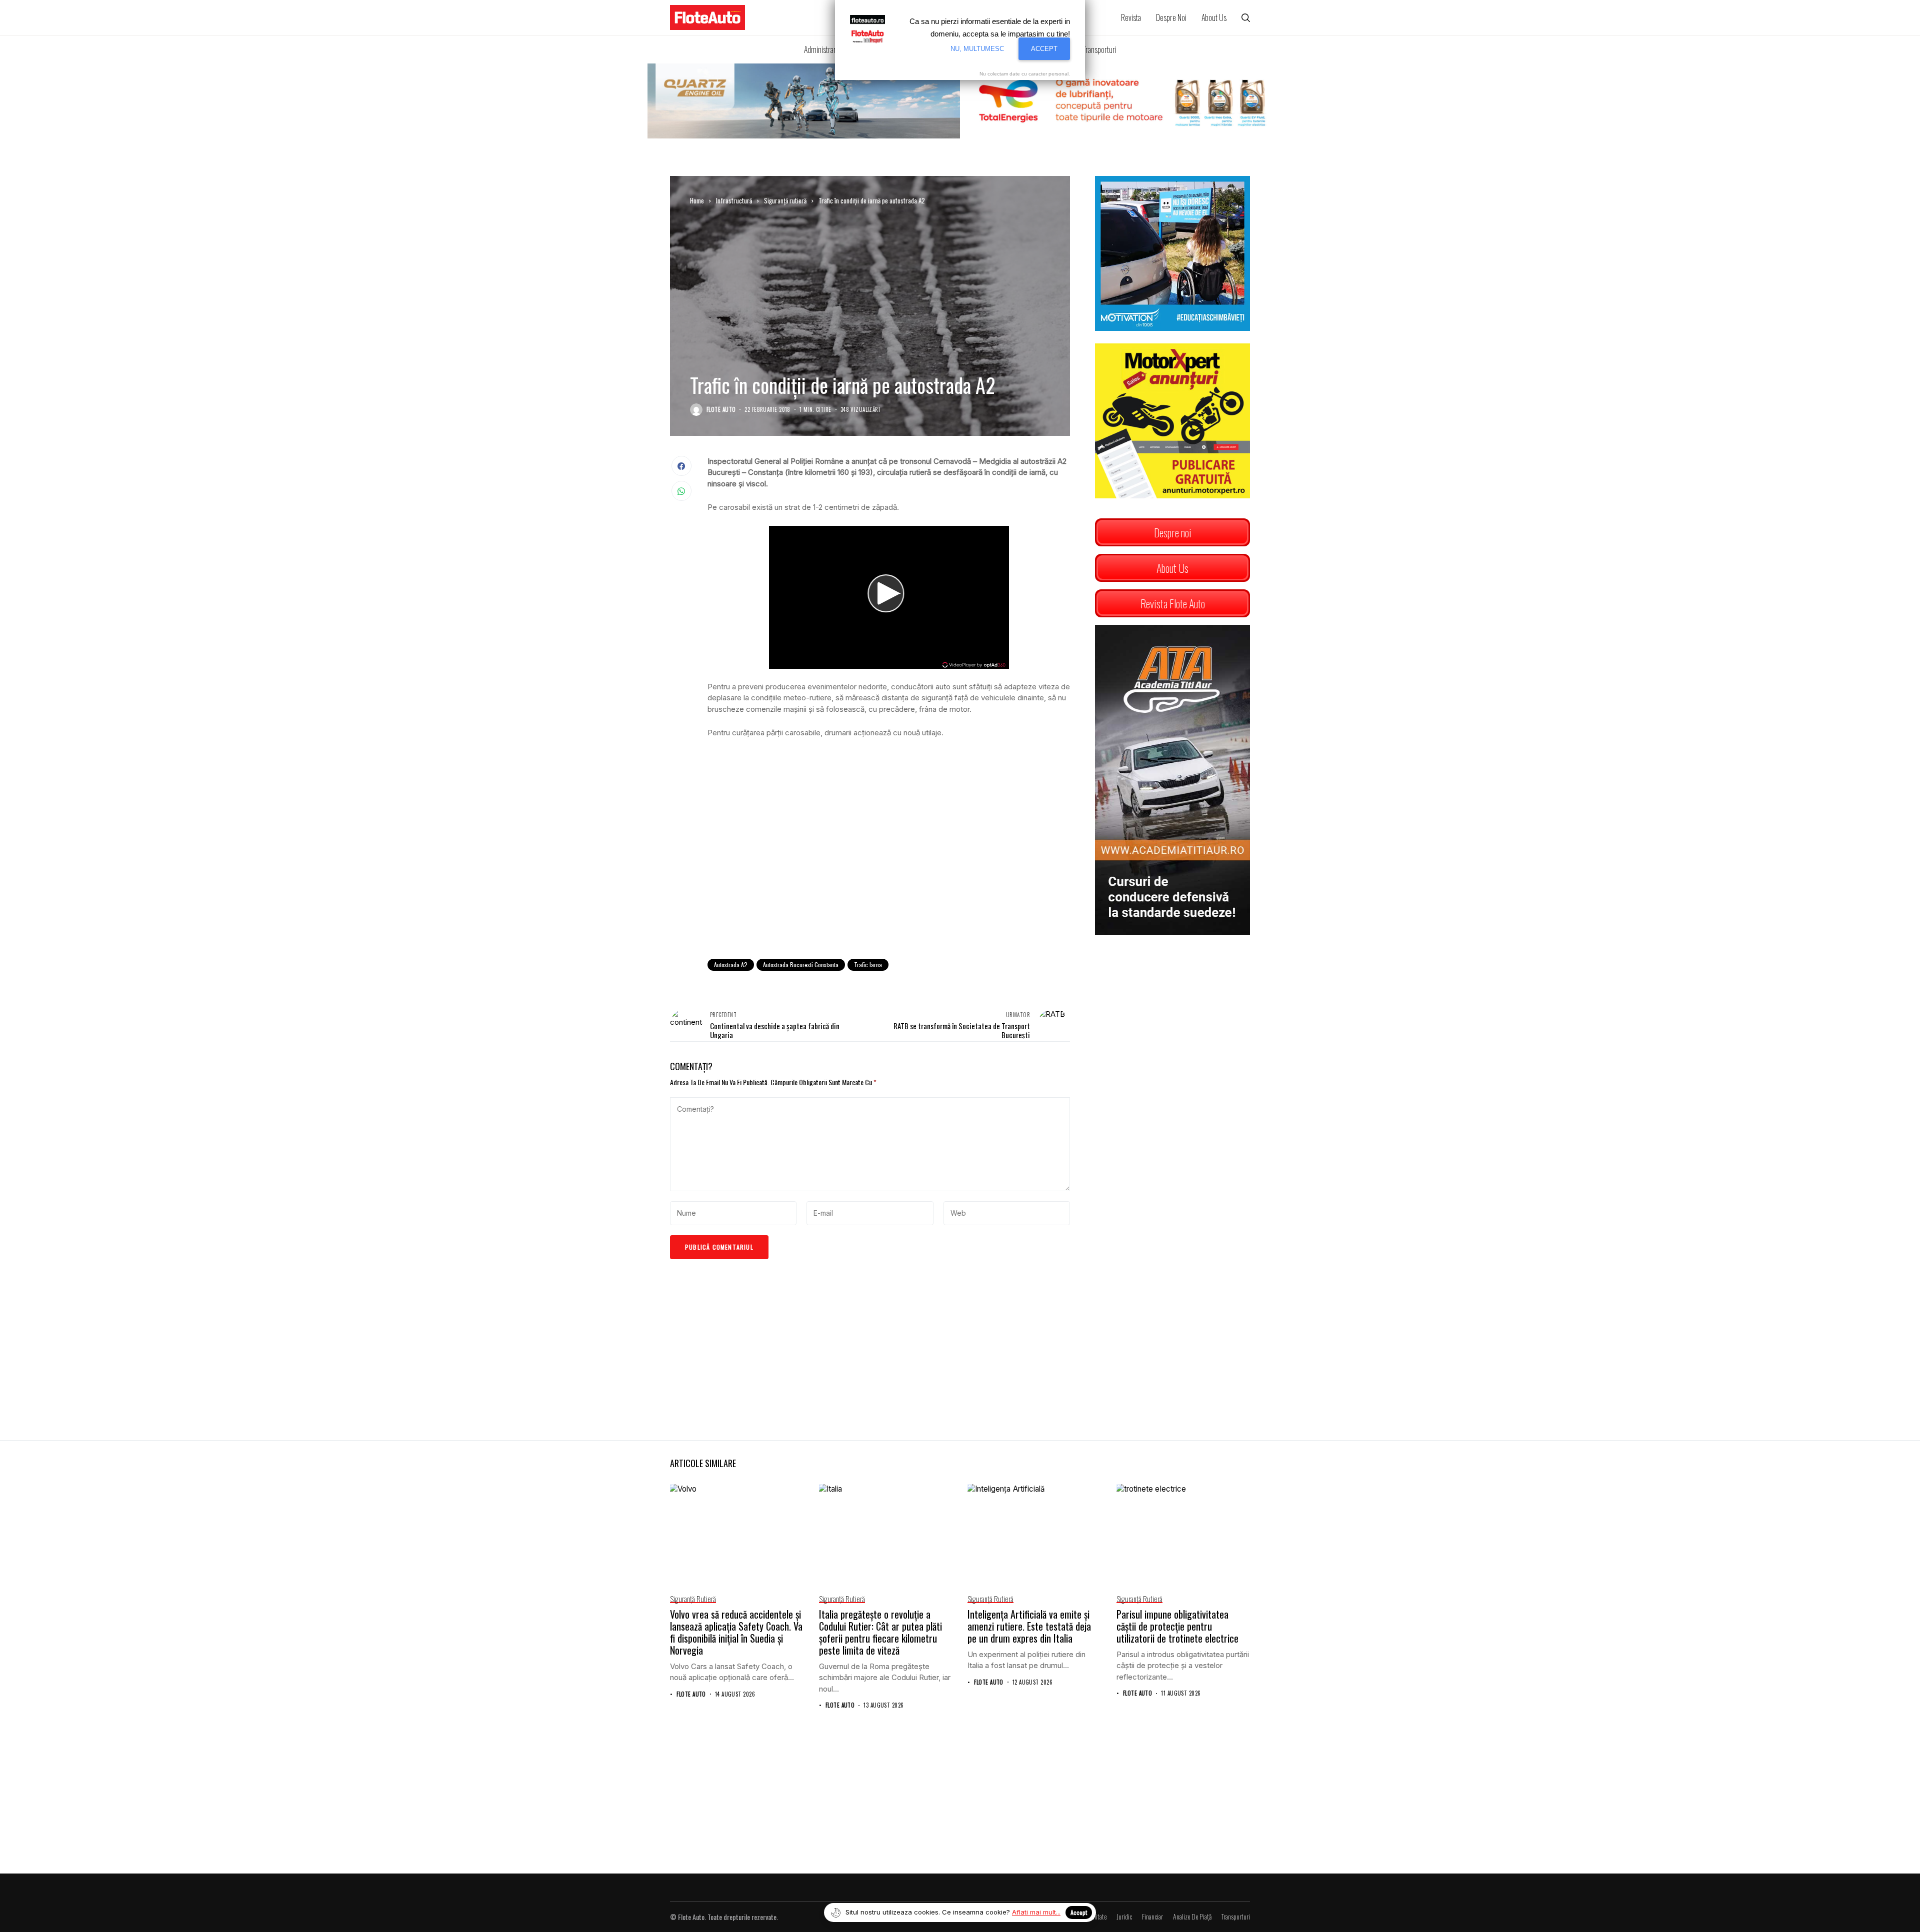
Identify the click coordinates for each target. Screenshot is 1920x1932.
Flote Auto (721, 410)
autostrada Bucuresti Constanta (801, 965)
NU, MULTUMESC (977, 49)
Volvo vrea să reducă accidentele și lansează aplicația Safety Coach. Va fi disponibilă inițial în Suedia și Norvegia (736, 1632)
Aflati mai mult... (1036, 1912)
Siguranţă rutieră (785, 200)
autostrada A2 (731, 965)
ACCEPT (1044, 49)
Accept (1079, 1912)
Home (697, 200)
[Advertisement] (889, 869)
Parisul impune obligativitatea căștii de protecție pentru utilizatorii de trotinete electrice (1177, 1626)
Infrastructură (734, 200)
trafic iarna (868, 965)
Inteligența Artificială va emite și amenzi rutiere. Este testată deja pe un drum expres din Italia (1029, 1626)
